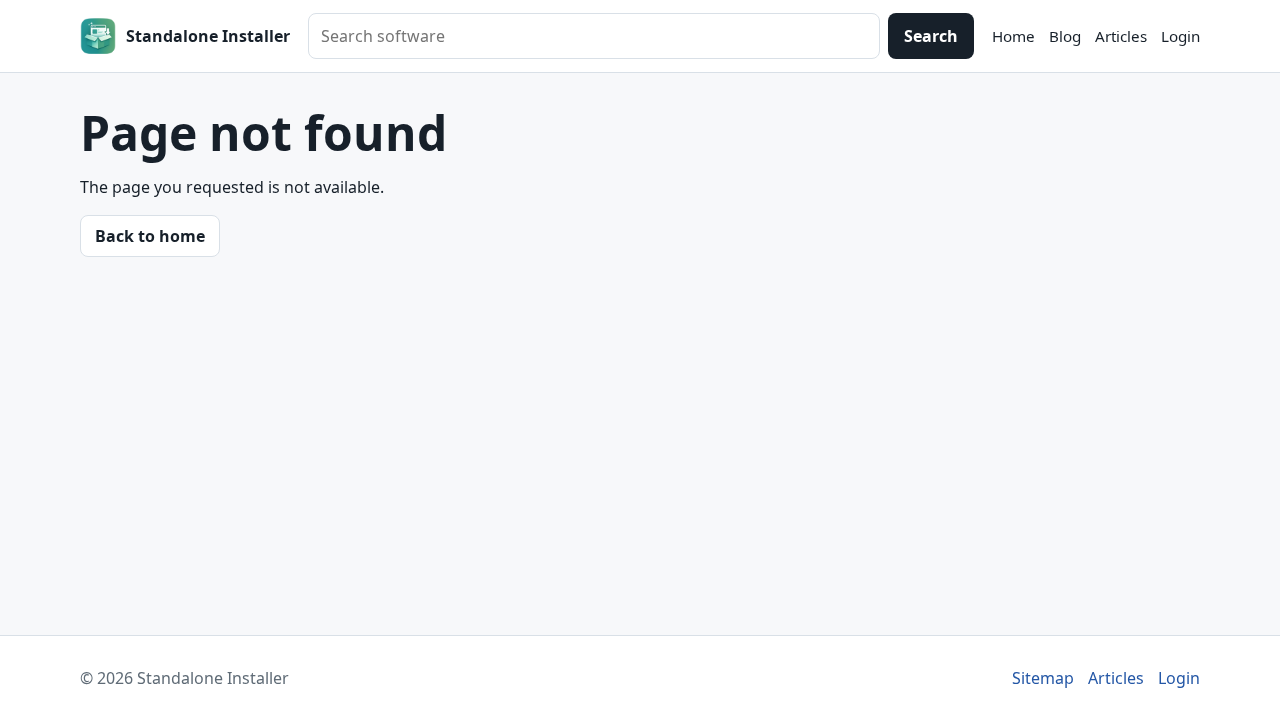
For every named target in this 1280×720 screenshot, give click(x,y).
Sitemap (1043, 678)
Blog (1065, 36)
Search (931, 36)
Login (1180, 36)
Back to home (150, 236)
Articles (1121, 36)
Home (1013, 36)
